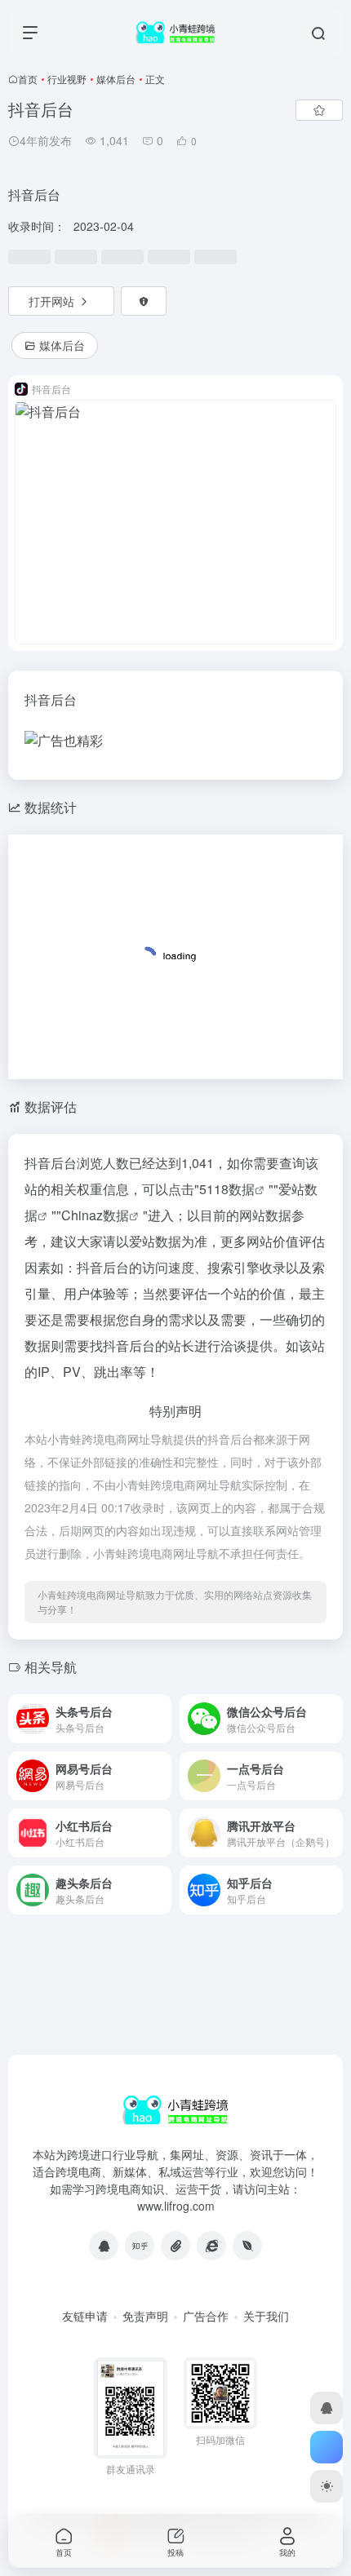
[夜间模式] (327, 2486)
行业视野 (67, 79)
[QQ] (104, 2246)
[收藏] (319, 110)
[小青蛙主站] (211, 2246)
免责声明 (145, 2316)
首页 (28, 79)
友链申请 (85, 2316)
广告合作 (206, 2316)
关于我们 (266, 2316)
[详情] (158, 1708)
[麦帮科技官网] (247, 2246)
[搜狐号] (175, 2246)
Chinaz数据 (95, 1215)
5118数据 (227, 1189)
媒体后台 (116, 79)
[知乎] (140, 2246)
